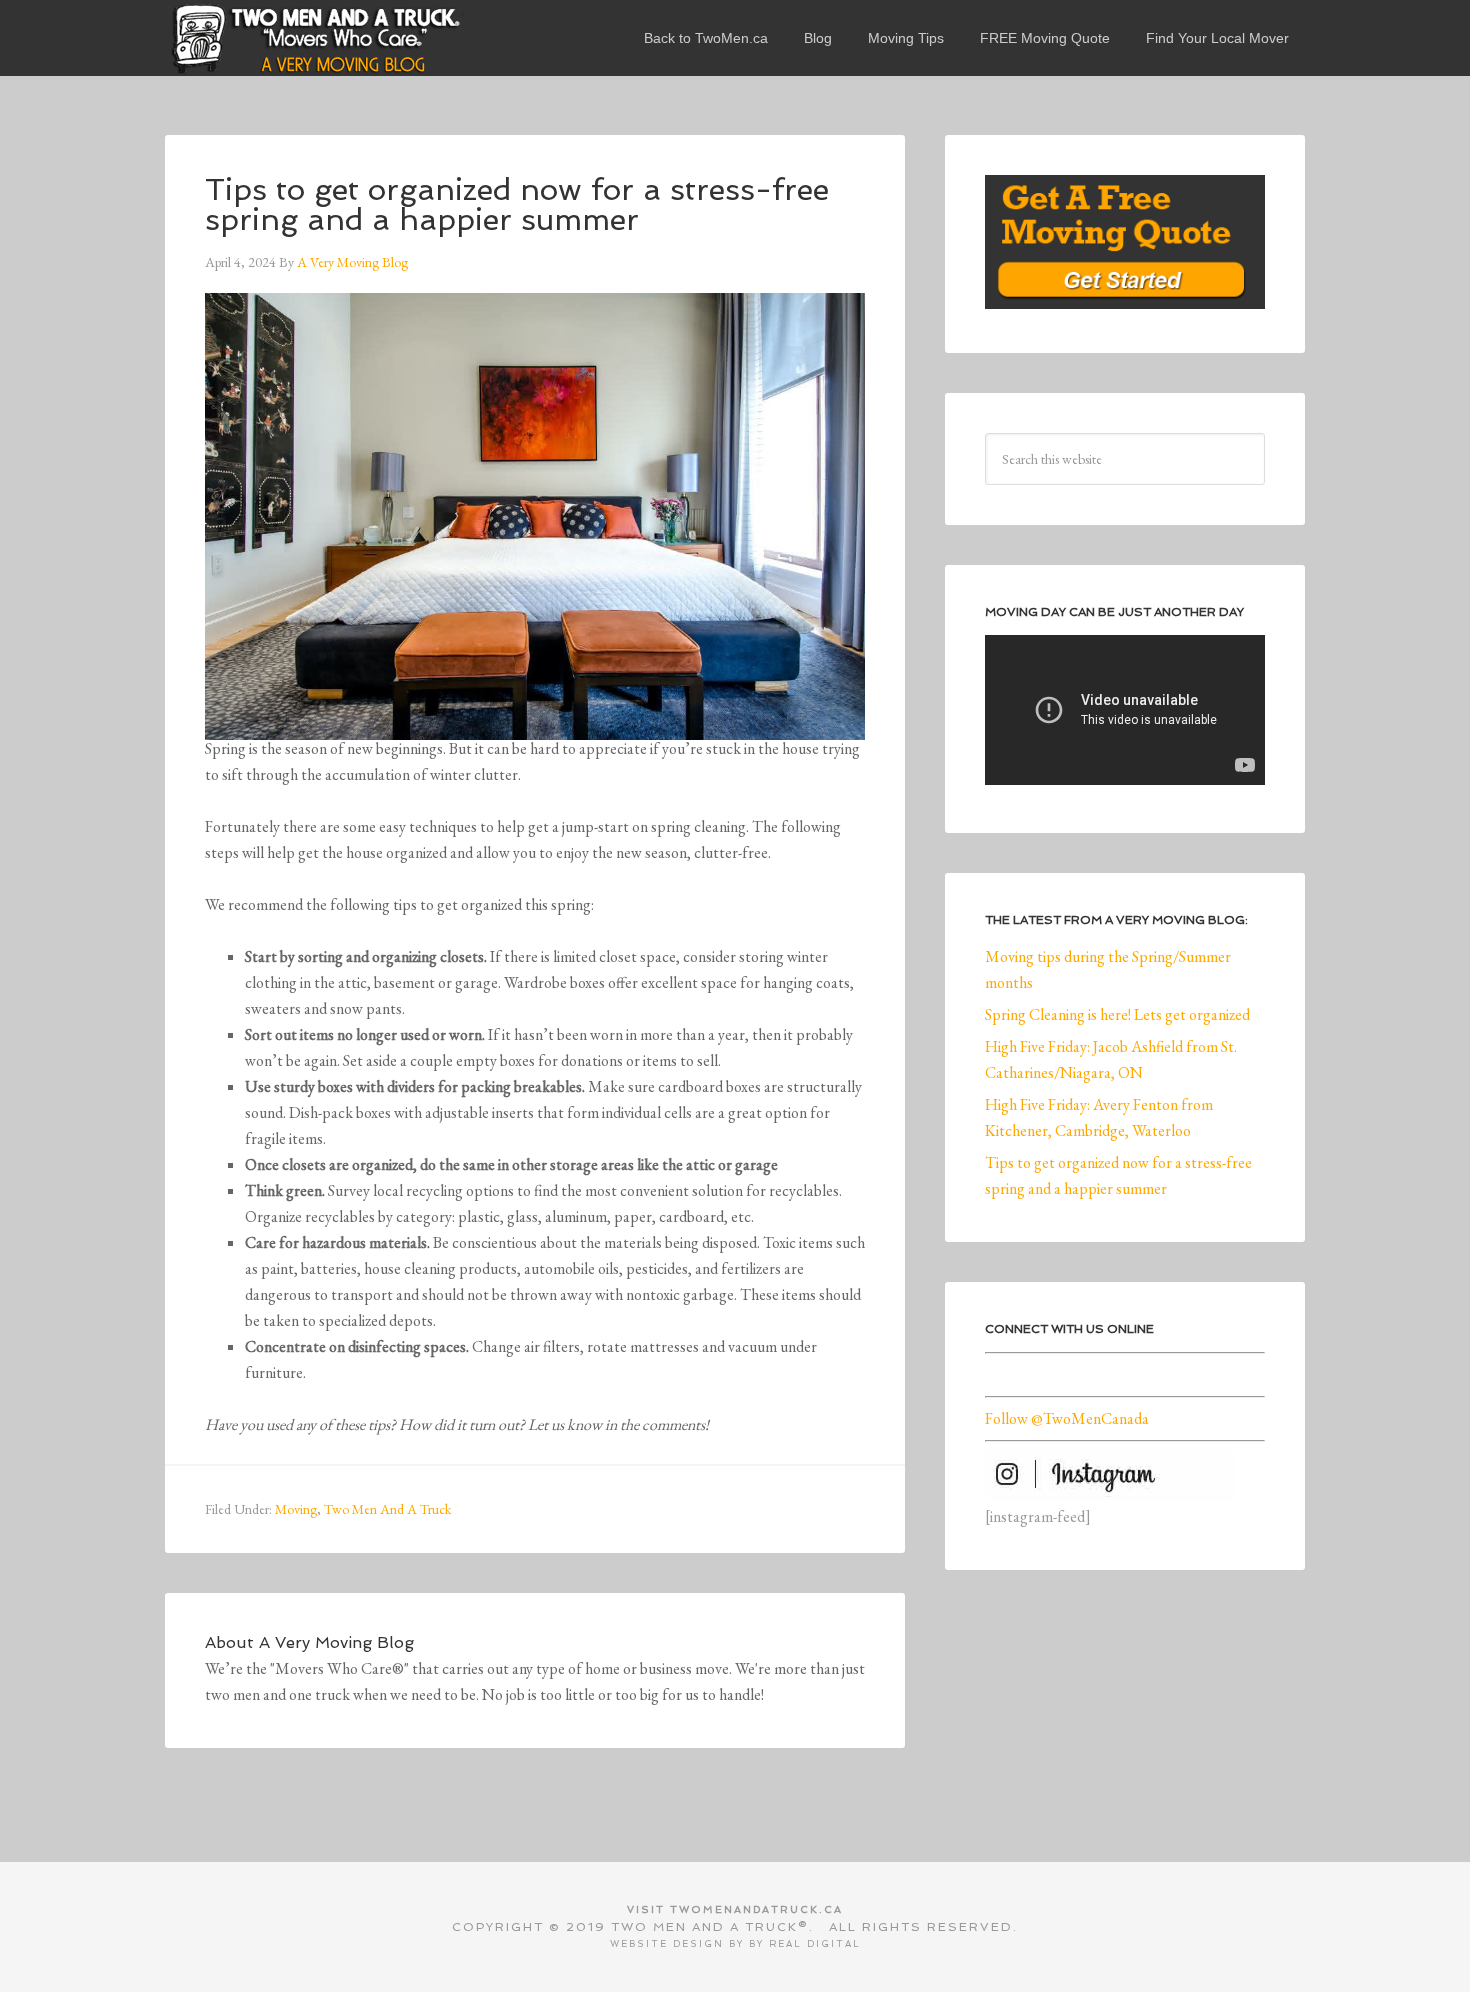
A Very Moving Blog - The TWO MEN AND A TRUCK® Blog (315, 38)
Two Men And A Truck (387, 1509)
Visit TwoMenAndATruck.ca (735, 1909)
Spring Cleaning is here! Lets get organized (1117, 1014)
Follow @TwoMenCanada (1067, 1418)
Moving (296, 1509)
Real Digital (815, 1944)
